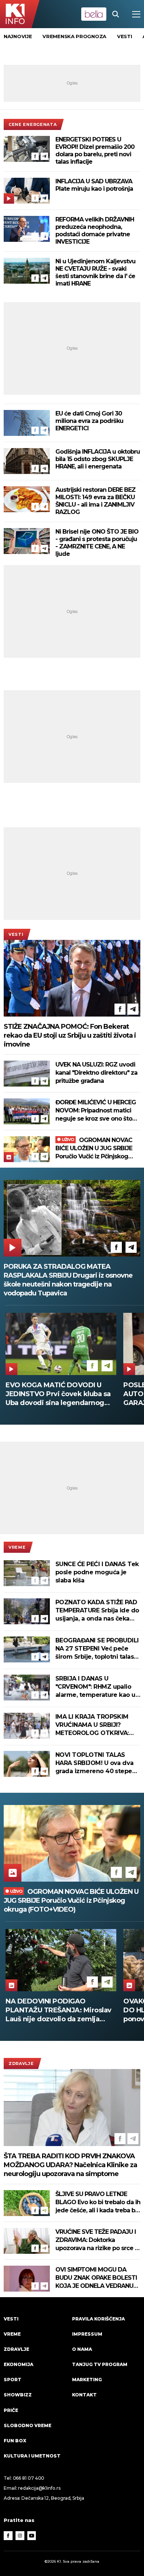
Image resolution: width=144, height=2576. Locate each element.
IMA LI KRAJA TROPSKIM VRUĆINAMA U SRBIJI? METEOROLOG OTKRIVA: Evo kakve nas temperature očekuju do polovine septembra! (96, 1725)
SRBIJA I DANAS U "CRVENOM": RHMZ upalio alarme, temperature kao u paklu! (95, 1687)
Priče (11, 2410)
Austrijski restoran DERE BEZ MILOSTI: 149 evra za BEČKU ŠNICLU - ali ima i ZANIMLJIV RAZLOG (95, 501)
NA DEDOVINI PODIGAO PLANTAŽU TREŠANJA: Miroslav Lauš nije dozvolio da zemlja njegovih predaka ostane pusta (59, 2010)
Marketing (87, 2380)
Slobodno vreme (28, 2425)
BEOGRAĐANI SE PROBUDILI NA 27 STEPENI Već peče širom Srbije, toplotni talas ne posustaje (97, 1649)
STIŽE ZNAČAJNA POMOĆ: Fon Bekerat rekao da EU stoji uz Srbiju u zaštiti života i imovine (70, 1035)
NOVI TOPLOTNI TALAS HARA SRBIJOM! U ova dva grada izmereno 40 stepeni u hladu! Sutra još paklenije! (97, 1763)
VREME (17, 1547)
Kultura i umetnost (32, 2456)
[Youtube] (32, 2536)
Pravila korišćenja (98, 2319)
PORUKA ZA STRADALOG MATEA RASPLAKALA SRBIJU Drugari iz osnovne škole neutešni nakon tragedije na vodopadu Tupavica (68, 1280)
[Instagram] (20, 2536)
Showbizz (18, 2395)
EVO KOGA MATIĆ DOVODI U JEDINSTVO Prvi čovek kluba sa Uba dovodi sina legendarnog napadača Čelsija (58, 1394)
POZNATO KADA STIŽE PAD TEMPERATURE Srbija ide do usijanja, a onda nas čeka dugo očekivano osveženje (97, 1611)
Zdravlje (21, 2063)
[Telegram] (44, 156)
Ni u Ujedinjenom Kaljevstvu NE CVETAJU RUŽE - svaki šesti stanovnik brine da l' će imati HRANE (95, 272)
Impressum (87, 2334)
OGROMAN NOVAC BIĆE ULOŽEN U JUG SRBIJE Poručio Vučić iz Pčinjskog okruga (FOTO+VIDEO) (94, 1149)
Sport (13, 2380)
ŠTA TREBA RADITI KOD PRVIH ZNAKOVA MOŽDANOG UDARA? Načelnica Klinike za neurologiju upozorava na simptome (70, 2165)
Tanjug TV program (100, 2364)
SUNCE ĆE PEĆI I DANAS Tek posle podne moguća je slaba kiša (97, 1572)
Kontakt (84, 2395)
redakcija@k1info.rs (39, 2488)
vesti (125, 36)
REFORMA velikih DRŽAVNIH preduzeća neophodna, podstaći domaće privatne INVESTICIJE (95, 231)
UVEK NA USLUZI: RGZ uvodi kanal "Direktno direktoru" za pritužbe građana (96, 1073)
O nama (82, 2349)
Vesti (16, 934)
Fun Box (15, 2441)
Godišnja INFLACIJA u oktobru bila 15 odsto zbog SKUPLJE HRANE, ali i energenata (98, 459)
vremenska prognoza (74, 36)
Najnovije (18, 36)
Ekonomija (18, 2364)
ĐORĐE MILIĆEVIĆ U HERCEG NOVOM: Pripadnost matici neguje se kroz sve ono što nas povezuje (96, 1111)
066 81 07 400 (29, 2478)
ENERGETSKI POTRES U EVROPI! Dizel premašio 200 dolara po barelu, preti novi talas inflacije (95, 151)
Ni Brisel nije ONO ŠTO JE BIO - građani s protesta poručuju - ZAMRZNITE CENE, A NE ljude (97, 543)
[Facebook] (35, 156)
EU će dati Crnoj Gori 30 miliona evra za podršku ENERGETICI (89, 421)
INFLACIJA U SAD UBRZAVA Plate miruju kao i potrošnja (94, 185)
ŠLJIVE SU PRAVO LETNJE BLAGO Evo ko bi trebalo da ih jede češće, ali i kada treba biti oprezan (98, 2203)
